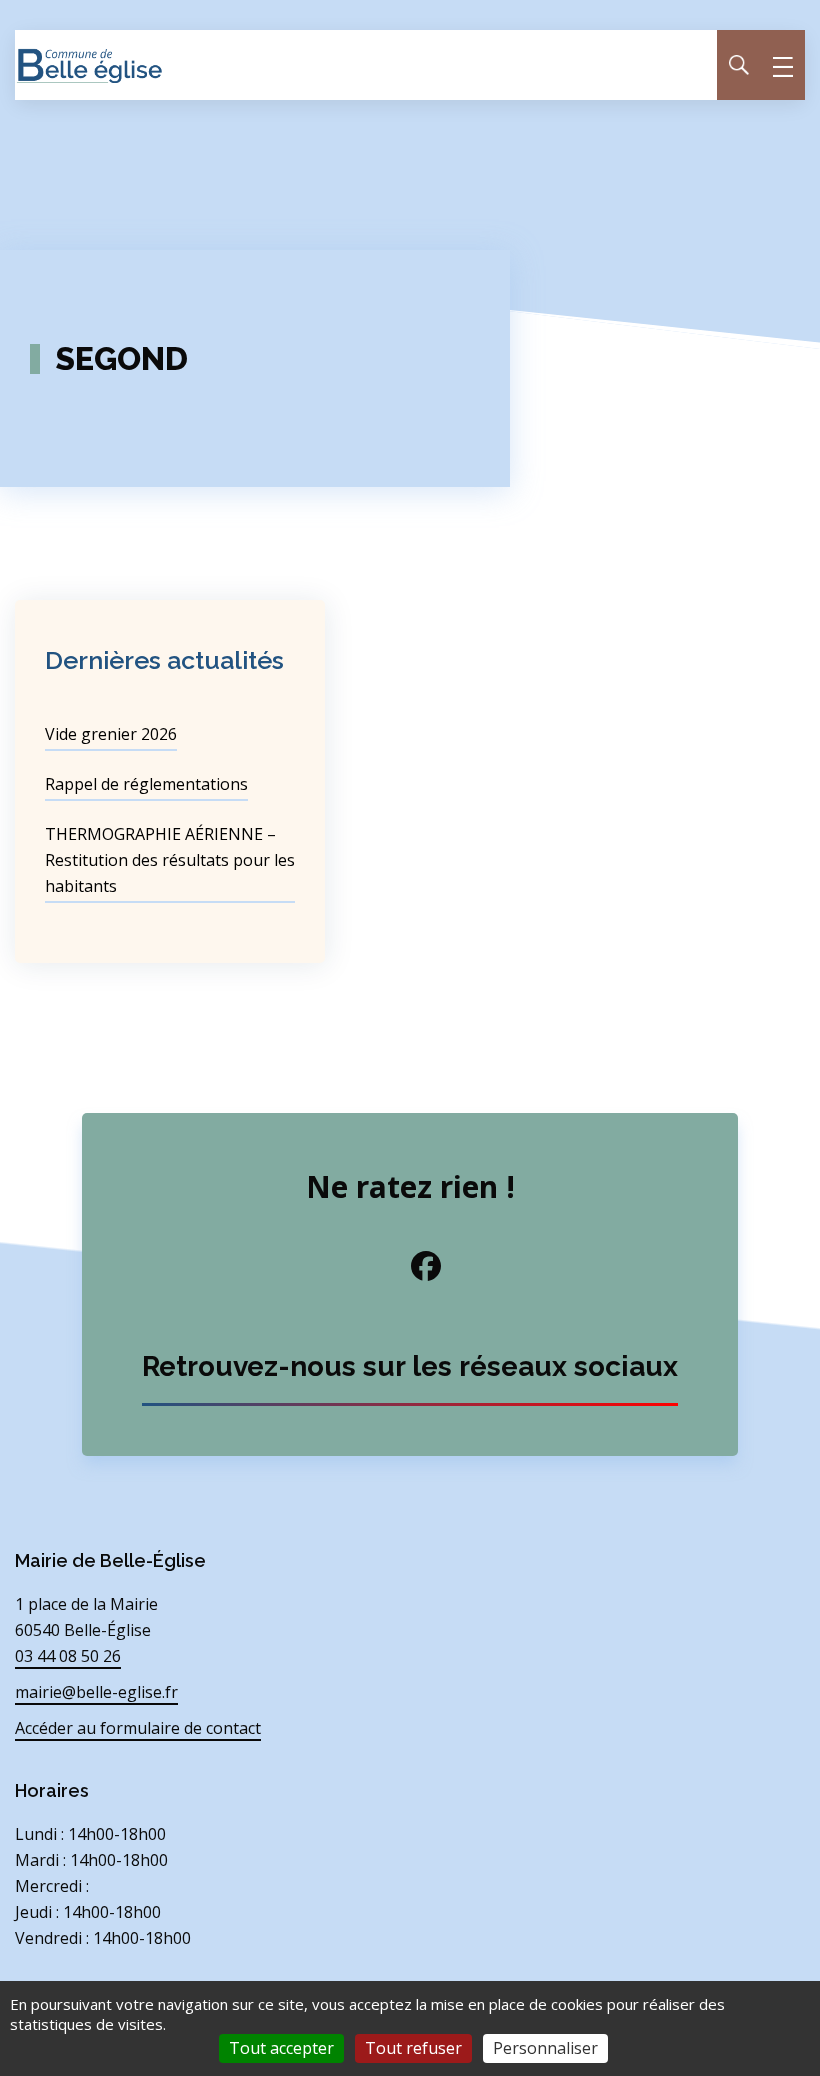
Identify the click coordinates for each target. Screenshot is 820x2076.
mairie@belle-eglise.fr (96, 1692)
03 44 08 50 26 (68, 1656)
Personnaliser (545, 2048)
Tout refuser (413, 2048)
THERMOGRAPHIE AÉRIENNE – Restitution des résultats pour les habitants (170, 860)
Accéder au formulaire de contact (138, 1728)
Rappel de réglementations (146, 784)
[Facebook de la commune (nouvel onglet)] (410, 1266)
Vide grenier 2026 (111, 734)
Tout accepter (281, 2048)
